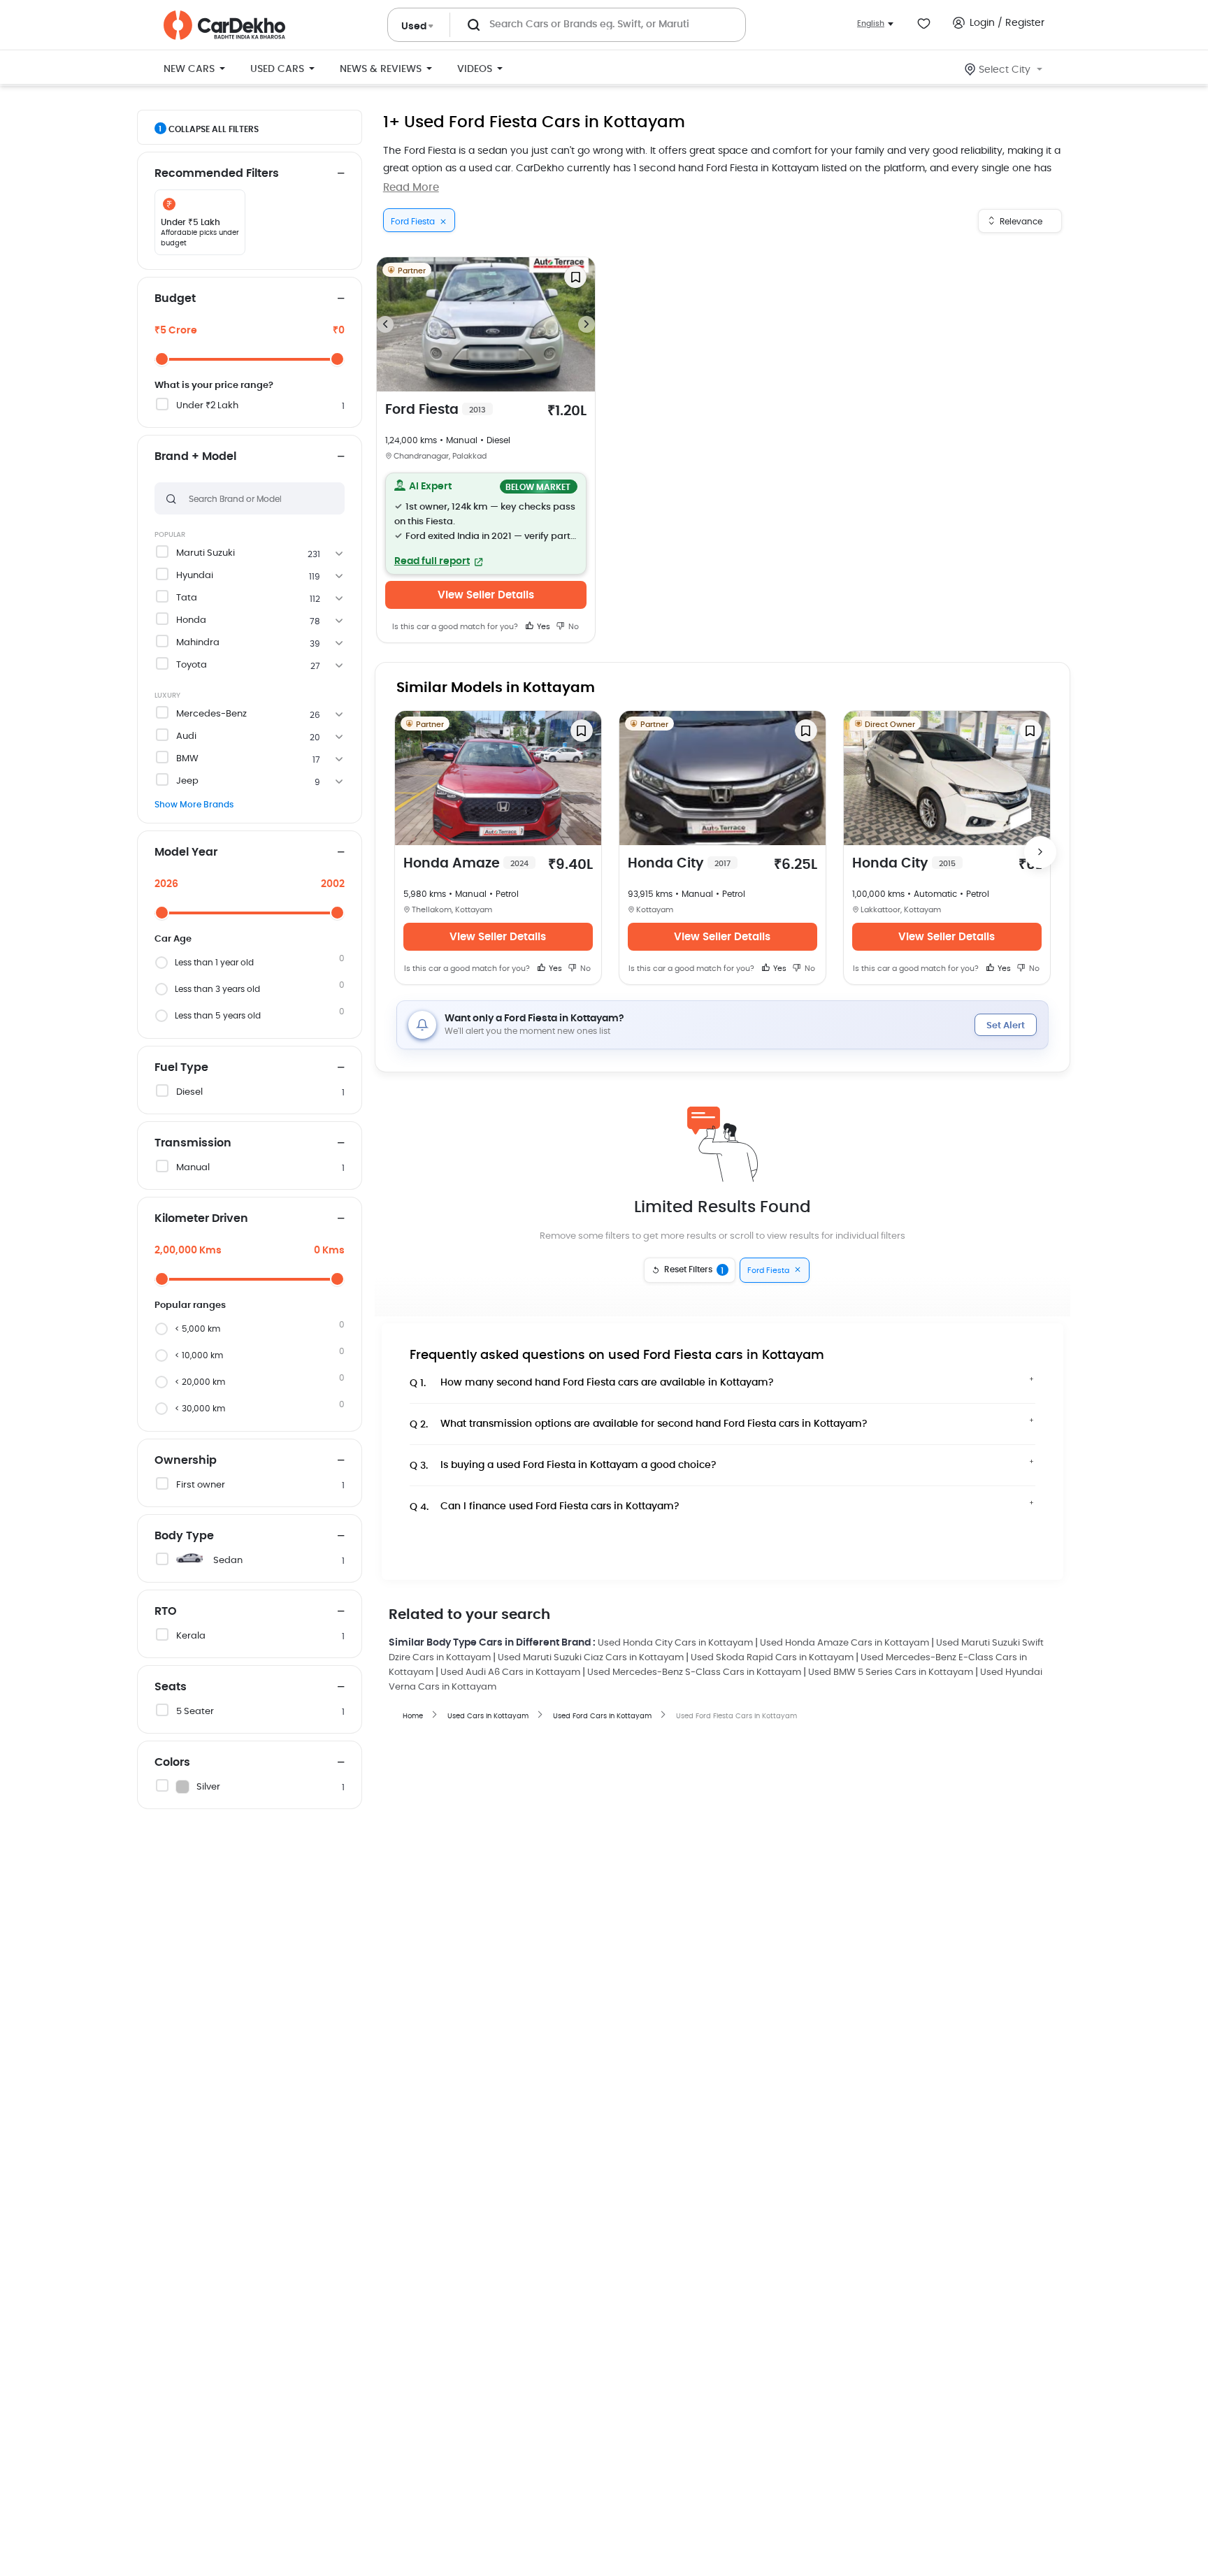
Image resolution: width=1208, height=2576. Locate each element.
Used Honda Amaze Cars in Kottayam (844, 1643)
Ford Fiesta (436, 410)
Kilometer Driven (201, 1218)
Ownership (186, 1460)
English (871, 23)
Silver (208, 1787)
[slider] (162, 359)
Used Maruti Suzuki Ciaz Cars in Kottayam (591, 1658)
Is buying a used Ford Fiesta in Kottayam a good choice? (563, 1466)
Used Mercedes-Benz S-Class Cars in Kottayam (694, 1672)
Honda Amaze (466, 864)
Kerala (191, 1636)
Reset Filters (694, 1270)
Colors (172, 1762)
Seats (171, 1687)
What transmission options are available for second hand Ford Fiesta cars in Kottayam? (639, 1424)
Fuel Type (181, 1067)
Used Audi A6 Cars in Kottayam (510, 1672)
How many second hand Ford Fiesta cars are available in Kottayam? (592, 1383)
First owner (201, 1485)
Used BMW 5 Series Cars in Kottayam (891, 1672)
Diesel (189, 1092)
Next (587, 324)
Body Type (184, 1536)
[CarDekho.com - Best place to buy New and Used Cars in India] (224, 25)
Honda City (679, 864)
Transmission (193, 1143)
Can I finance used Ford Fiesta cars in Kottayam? (545, 1507)
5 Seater (195, 1712)
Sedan (228, 1561)
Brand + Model (195, 456)
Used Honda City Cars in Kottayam (675, 1643)
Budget (175, 298)
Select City (1005, 70)
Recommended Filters (217, 173)
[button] (486, 524)
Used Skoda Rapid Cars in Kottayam (772, 1658)
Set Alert (1006, 1026)
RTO (166, 1611)
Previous (385, 324)
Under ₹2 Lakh (207, 406)
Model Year (186, 852)
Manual (193, 1168)
